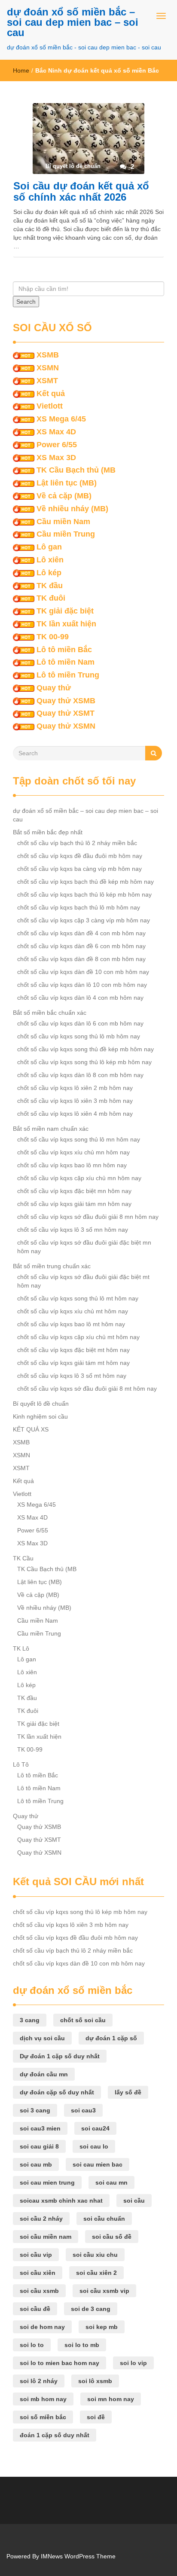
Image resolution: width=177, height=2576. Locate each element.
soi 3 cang (35, 2110)
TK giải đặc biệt (65, 611)
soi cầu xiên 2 (96, 2273)
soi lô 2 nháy (39, 2381)
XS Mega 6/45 (61, 419)
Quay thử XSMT (66, 713)
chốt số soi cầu (83, 2020)
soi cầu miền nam (46, 2237)
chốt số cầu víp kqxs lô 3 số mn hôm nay (73, 1230)
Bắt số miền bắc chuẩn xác (50, 1013)
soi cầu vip (36, 2255)
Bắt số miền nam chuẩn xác (51, 1129)
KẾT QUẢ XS (31, 1429)
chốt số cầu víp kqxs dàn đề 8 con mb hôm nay (81, 959)
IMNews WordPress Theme (78, 2556)
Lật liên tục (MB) (67, 483)
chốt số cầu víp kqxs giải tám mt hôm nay (73, 1363)
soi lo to (32, 2345)
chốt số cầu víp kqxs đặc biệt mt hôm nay (73, 1350)
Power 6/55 (57, 445)
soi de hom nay (42, 2327)
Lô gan (49, 547)
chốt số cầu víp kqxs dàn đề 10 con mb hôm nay (83, 972)
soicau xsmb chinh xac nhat (61, 2201)
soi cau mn (111, 2182)
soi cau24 (95, 2128)
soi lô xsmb (95, 2381)
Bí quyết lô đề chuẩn (41, 1404)
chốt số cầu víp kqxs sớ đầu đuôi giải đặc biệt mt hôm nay (83, 1281)
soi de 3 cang (91, 2309)
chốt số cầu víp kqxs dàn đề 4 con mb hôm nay (81, 933)
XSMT (47, 381)
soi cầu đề (35, 2309)
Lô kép (49, 573)
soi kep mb (102, 2327)
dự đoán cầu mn (44, 2074)
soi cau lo (94, 2146)
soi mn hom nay (111, 2399)
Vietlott (50, 406)
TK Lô (21, 1648)
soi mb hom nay (43, 2399)
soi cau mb (36, 2164)
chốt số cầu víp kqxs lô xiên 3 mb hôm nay (75, 1101)
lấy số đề (128, 2092)
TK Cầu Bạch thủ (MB (76, 470)
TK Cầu (23, 1558)
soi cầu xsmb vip (104, 2291)
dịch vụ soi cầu (42, 2038)
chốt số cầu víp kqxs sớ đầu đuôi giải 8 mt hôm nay (87, 1389)
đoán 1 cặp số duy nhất (55, 2435)
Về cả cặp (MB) (64, 496)
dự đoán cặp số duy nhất (57, 2092)
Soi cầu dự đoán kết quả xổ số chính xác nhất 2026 (81, 191)
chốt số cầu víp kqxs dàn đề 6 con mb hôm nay (81, 946)
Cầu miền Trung (66, 534)
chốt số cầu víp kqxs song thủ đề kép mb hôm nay (85, 1049)
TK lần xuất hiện (66, 624)
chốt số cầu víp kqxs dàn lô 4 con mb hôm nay (80, 998)
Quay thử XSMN (66, 726)
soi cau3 (83, 2110)
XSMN (48, 368)
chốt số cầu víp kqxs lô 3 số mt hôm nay (72, 1376)
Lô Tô (21, 1764)
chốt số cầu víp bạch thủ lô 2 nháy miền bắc (77, 843)
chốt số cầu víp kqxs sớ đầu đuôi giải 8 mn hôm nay (88, 1217)
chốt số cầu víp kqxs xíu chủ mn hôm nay (73, 1152)
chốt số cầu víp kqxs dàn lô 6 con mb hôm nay (80, 1023)
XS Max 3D (56, 458)
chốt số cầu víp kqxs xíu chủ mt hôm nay (73, 1311)
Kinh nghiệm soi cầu (40, 1416)
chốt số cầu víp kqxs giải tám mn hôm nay (74, 1204)
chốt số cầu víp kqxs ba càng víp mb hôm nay (79, 869)
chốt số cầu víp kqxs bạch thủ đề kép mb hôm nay (85, 882)
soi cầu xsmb (39, 2291)
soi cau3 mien (40, 2128)
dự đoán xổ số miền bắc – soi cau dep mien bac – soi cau (73, 22)
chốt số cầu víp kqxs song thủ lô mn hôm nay (79, 1139)
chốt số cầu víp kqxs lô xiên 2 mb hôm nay (75, 1088)
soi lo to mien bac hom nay (60, 2363)
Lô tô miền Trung (68, 675)
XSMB (48, 355)
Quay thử (54, 688)
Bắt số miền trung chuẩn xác (52, 1266)
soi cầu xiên (38, 2273)
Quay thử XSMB (66, 701)
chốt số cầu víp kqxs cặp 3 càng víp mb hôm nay (84, 920)
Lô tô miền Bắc (64, 650)
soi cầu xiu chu (95, 2255)
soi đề (96, 2417)
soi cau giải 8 (39, 2146)
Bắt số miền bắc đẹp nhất (48, 832)
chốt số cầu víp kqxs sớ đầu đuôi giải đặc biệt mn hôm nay (84, 1247)
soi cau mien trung (47, 2182)
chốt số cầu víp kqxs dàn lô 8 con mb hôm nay (80, 1075)
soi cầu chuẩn (104, 2219)
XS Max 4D (56, 432)
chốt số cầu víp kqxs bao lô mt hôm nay (71, 1324)
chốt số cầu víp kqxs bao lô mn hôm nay (72, 1165)
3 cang (30, 2020)
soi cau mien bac (98, 2164)
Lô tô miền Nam (66, 662)
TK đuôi (51, 598)
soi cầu (134, 2201)
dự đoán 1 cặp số (111, 2038)
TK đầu (50, 586)
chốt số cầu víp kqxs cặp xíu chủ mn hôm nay (79, 1178)
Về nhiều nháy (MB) (72, 509)
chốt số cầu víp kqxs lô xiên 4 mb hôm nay (75, 1114)
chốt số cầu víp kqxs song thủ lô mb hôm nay (79, 1036)
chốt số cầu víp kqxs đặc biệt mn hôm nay (74, 1191)
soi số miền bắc (43, 2417)
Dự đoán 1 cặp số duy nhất (60, 2056)
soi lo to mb (82, 2345)
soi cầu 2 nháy (41, 2219)
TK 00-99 (53, 637)
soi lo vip (133, 2363)
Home (21, 70)
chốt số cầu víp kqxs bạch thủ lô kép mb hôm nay (84, 894)
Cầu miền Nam (63, 522)
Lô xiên (50, 560)
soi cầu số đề (112, 2237)
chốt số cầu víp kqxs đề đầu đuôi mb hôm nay (80, 856)
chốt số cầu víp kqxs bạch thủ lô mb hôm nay (79, 907)
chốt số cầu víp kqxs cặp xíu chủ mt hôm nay (78, 1337)
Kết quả (51, 394)
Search (26, 302)
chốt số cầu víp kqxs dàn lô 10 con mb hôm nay (82, 985)
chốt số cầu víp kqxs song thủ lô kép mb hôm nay (84, 1062)
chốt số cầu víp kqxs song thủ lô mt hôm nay (78, 1298)
